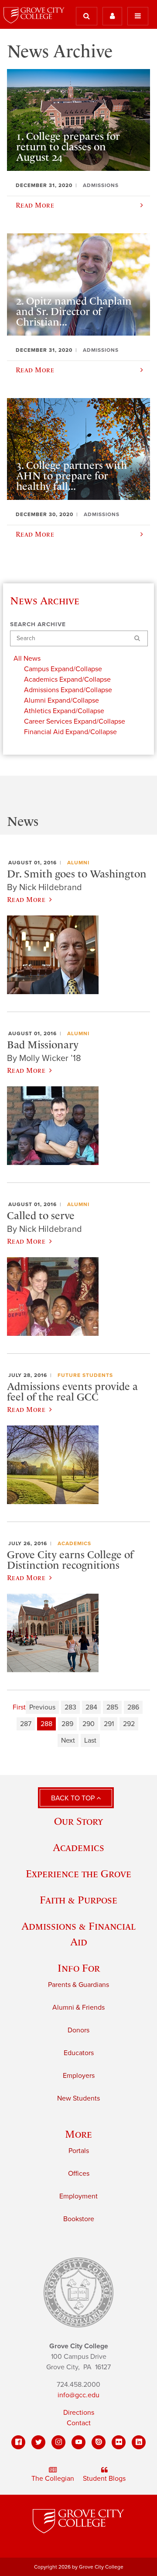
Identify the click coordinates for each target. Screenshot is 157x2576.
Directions (79, 2413)
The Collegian (53, 2479)
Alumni (78, 863)
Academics (74, 1543)
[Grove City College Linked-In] (139, 2442)
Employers (79, 2076)
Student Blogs (104, 2479)
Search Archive (38, 624)
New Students (78, 2098)
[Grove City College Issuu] (99, 2442)
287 (26, 1724)
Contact (79, 2423)
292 (129, 1724)
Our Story (78, 1821)
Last (90, 1740)
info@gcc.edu (78, 2395)
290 (89, 1724)
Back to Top (74, 1798)
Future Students (85, 1375)
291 (109, 1724)
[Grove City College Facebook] (18, 2442)
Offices (79, 2174)
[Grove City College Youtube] (78, 2442)
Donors (78, 2030)
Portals (79, 2151)
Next (68, 1740)
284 (91, 1707)
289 (67, 1724)
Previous (42, 1707)
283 (70, 1707)
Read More (26, 899)
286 (133, 1707)
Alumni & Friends (78, 2007)
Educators (79, 2053)
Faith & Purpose (78, 1900)
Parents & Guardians (78, 1985)
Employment (78, 2196)
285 (112, 1707)
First (19, 1707)
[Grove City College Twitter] (38, 2442)
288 (46, 1724)
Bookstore (79, 2219)
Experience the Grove (78, 1874)
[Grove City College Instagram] (58, 2442)
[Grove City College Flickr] (119, 2442)
